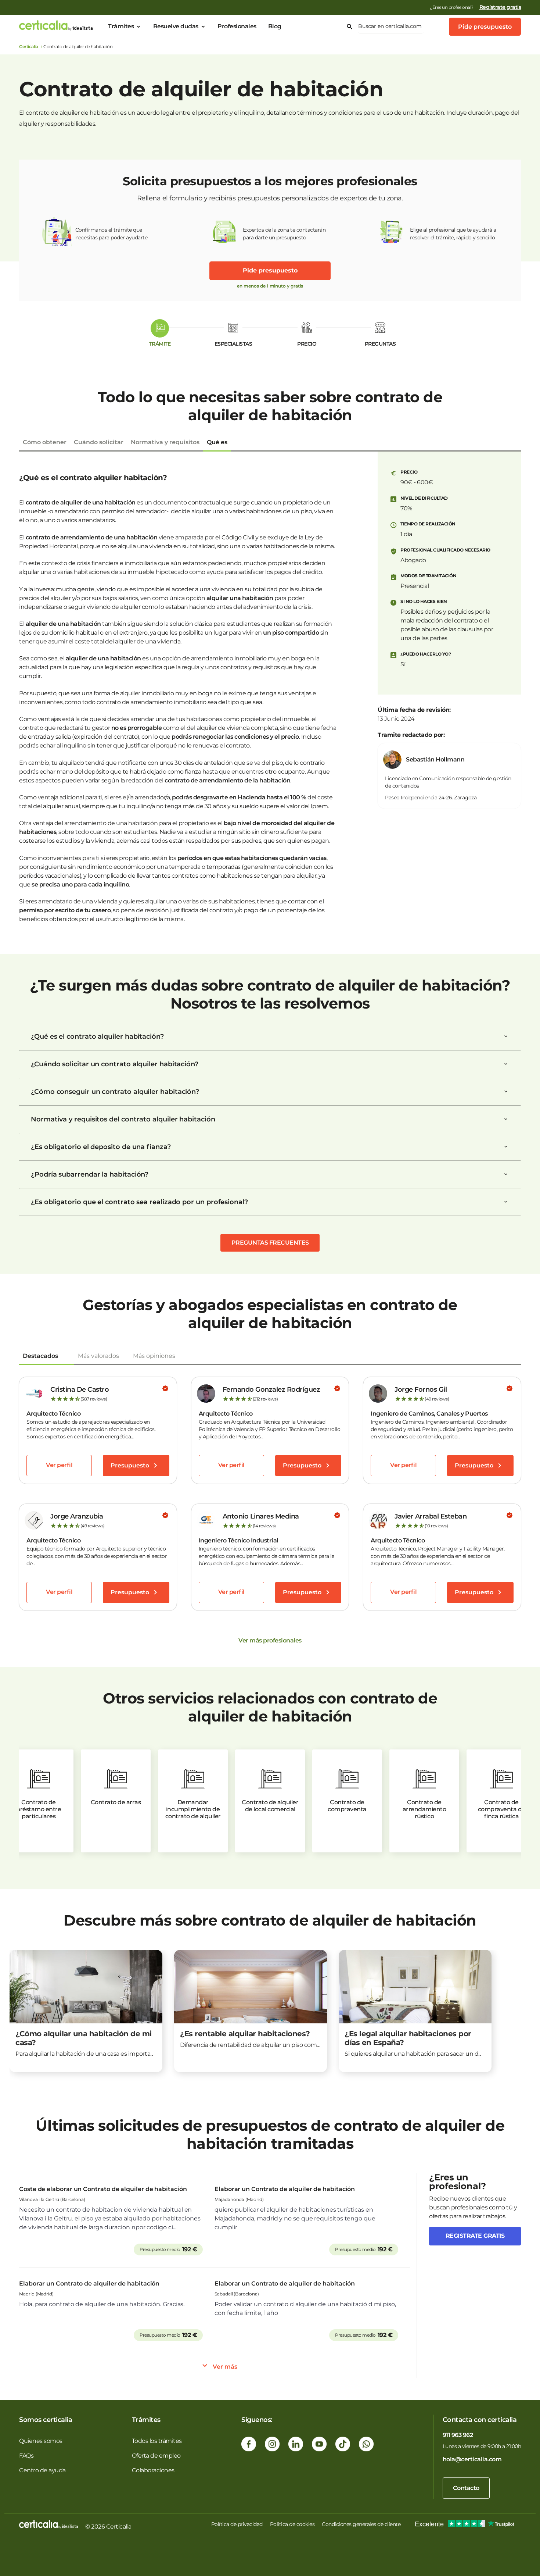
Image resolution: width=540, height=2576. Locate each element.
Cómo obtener (45, 442)
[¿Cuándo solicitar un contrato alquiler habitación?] (506, 1064)
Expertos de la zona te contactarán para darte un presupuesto (284, 234)
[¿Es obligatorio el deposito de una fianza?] (506, 1147)
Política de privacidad (237, 2524)
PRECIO (307, 344)
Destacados (40, 1356)
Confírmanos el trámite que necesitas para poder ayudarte (111, 234)
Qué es (217, 442)
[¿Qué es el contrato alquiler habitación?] (506, 1037)
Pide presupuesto (485, 27)
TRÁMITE (160, 344)
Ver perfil (59, 1465)
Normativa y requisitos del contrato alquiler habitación (123, 1119)
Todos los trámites (157, 2441)
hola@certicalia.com (472, 2459)
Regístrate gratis (500, 7)
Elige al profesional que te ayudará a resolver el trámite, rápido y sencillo (453, 234)
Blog (275, 26)
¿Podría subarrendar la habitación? (90, 1174)
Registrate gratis (475, 2236)
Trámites (121, 26)
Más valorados (98, 1356)
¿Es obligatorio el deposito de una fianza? (101, 1147)
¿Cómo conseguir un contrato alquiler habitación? (115, 1092)
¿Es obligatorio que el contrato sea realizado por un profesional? (139, 1202)
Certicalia (28, 47)
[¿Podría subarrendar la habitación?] (506, 1174)
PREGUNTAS (380, 344)
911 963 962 (458, 2435)
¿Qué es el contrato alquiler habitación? (97, 1037)
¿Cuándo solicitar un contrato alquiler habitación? (115, 1064)
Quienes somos (41, 2441)
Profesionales (237, 26)
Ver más (225, 2367)
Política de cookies (292, 2524)
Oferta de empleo (156, 2456)
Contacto (466, 2488)
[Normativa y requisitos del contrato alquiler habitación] (506, 1119)
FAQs (26, 2456)
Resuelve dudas (176, 26)
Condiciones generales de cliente (361, 2524)
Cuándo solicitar (99, 442)
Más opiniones (154, 1356)
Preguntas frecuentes (270, 1243)
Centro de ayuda (42, 2470)
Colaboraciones (153, 2470)
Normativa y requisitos (165, 442)
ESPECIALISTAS (233, 344)
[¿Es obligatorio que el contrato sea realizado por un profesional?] (506, 1202)
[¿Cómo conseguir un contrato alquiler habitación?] (506, 1092)
